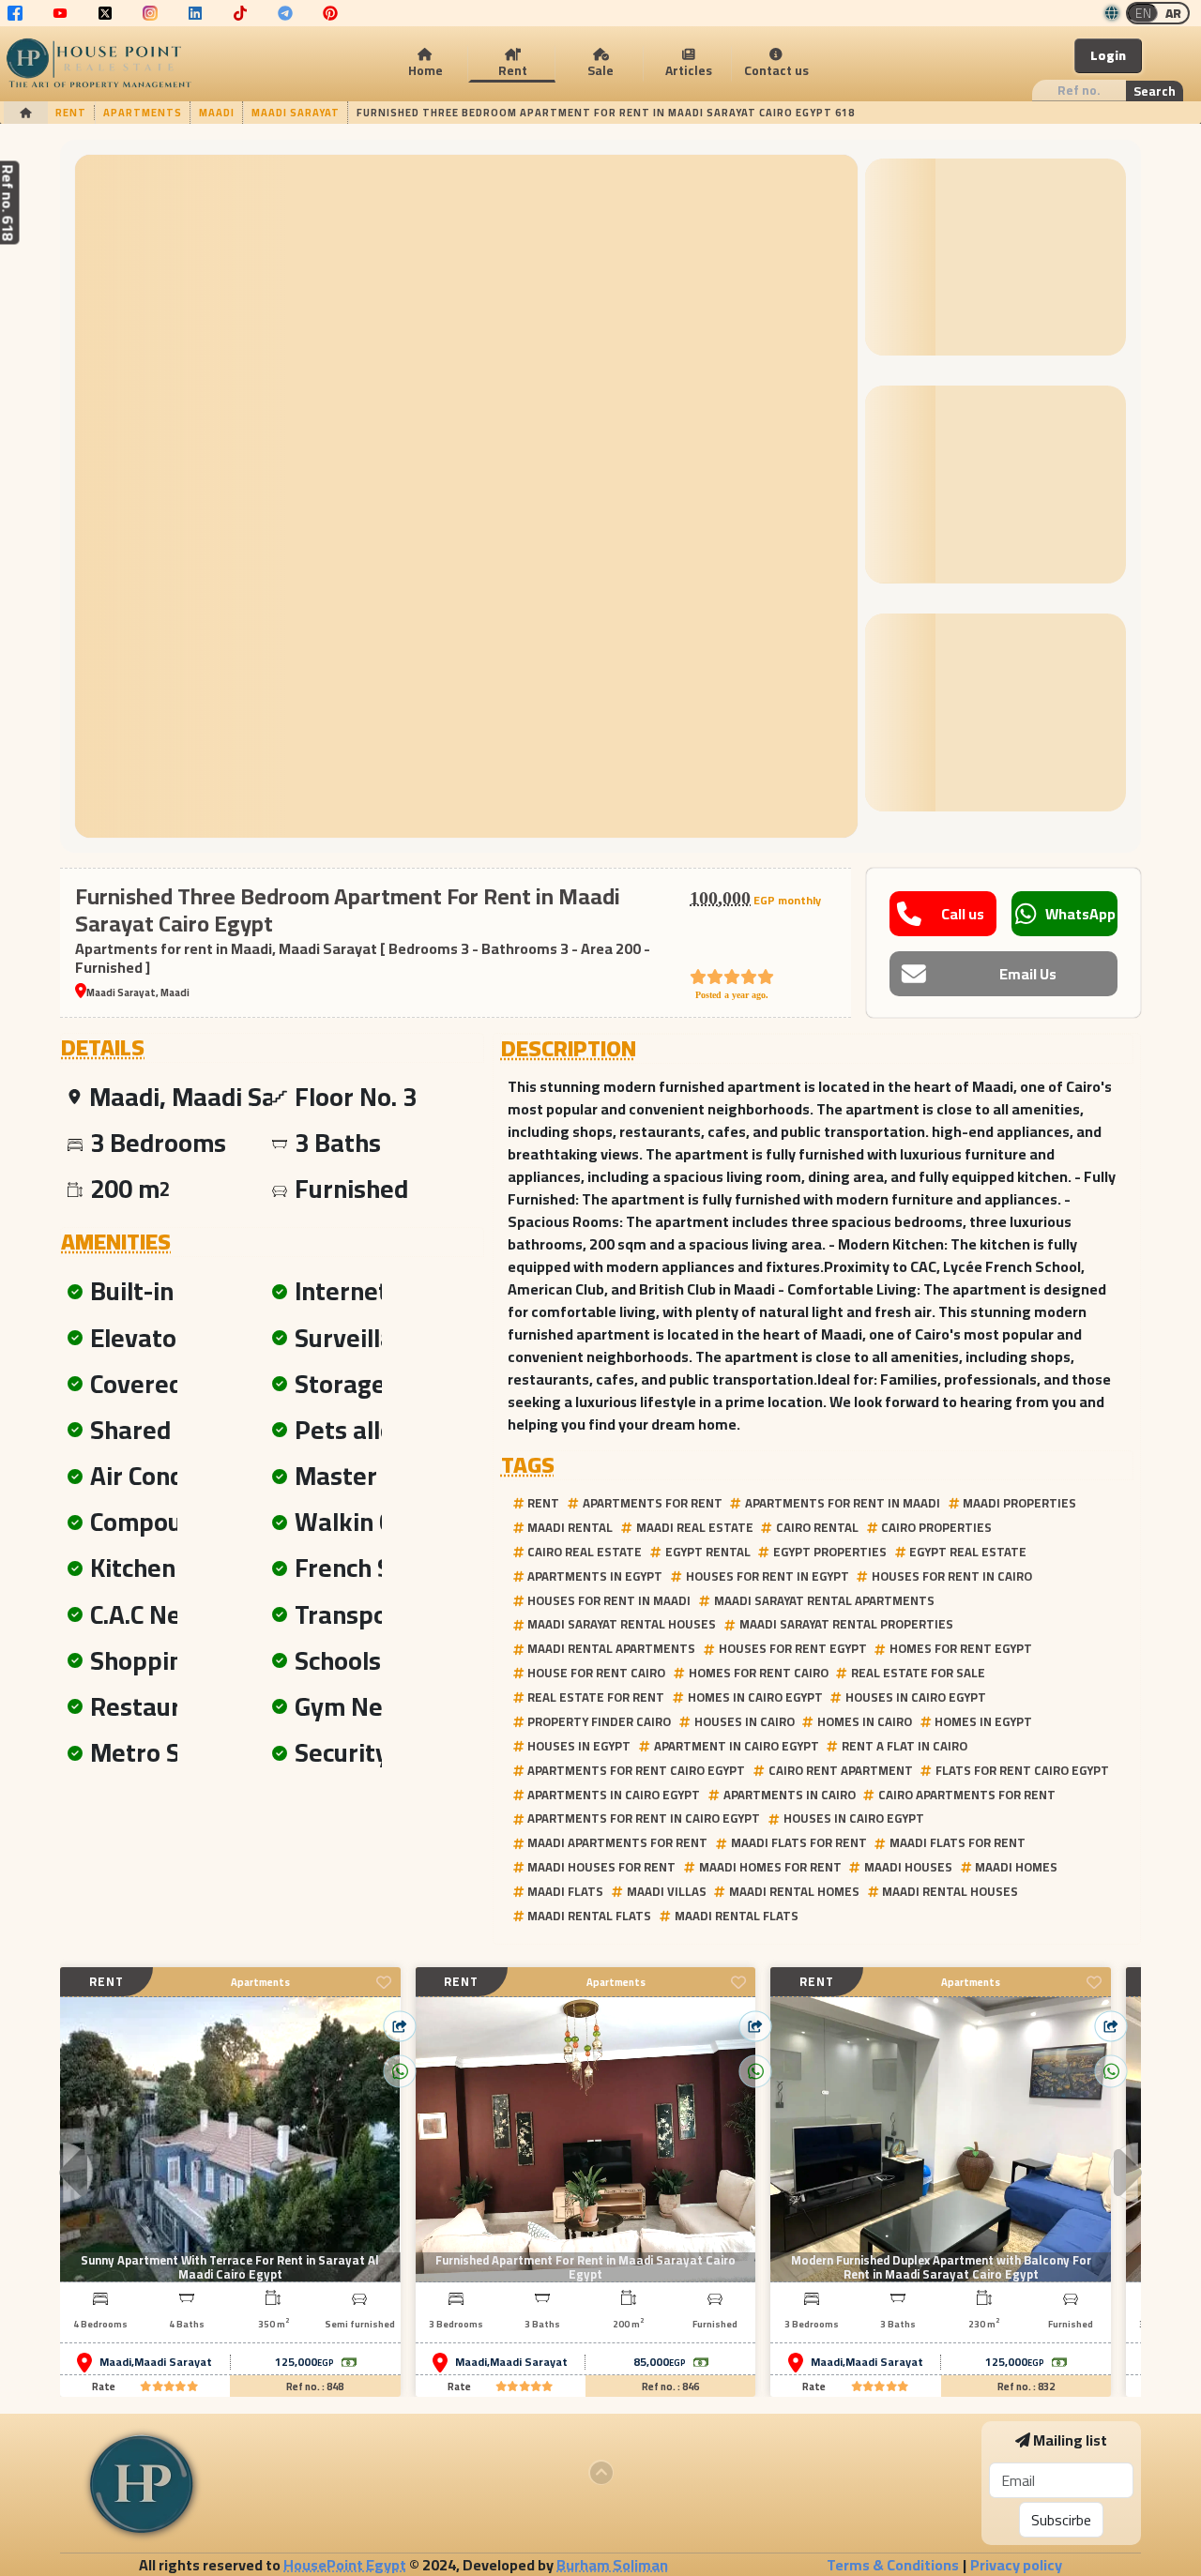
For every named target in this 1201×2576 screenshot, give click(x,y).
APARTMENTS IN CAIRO (790, 1795)
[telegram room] (285, 13)
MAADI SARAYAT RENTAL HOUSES (622, 1624)
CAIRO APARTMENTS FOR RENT (967, 1795)
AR (1173, 13)
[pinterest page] (330, 13)
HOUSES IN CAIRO (745, 1721)
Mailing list (1070, 2440)
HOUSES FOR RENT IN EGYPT (768, 1576)
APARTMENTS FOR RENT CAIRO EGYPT (636, 1770)
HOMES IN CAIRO (865, 1721)
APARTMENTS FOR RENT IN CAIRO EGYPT (644, 1818)
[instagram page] (150, 13)
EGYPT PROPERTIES (830, 1552)
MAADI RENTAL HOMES (794, 1891)
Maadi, (117, 2362)
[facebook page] (15, 13)
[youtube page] (60, 13)
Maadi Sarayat (173, 2362)
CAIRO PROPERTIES (936, 1527)
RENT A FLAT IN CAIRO (905, 1746)
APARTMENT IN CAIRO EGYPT (737, 1746)
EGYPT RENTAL (708, 1552)
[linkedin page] (195, 13)
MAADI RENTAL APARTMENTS (611, 1648)
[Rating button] (169, 2387)
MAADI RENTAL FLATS (589, 1916)
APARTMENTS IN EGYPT (595, 1576)
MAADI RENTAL (570, 1527)
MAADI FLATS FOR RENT (799, 1842)
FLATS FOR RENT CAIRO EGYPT (1022, 1770)
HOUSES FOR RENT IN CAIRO (952, 1576)
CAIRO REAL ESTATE (585, 1552)
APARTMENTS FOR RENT (653, 1503)
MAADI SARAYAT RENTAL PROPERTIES (846, 1624)
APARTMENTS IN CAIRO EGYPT (614, 1795)
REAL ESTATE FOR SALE (918, 1673)
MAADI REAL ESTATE (695, 1527)
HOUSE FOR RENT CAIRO (596, 1673)
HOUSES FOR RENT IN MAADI (609, 1600)
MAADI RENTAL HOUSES (950, 1891)
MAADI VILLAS (667, 1891)
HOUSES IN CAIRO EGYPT (916, 1697)
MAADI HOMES (1016, 1867)
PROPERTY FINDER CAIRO (599, 1721)
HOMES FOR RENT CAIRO (759, 1673)
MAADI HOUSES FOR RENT (601, 1867)
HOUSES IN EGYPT (579, 1746)
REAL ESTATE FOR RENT (596, 1697)
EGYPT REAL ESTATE (968, 1552)
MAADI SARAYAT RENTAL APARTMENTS (824, 1600)
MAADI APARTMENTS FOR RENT (617, 1842)
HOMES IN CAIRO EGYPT (755, 1697)
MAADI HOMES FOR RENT (770, 1867)
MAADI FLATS (565, 1891)
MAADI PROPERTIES (1019, 1503)
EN (1143, 13)
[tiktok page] (240, 13)
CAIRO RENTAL (817, 1527)
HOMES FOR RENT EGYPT (961, 1648)
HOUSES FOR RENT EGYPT (793, 1648)
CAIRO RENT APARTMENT (841, 1770)
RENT (543, 1503)
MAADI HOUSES (908, 1867)
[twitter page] (105, 13)
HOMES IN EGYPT (983, 1721)
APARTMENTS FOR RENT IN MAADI (843, 1503)
